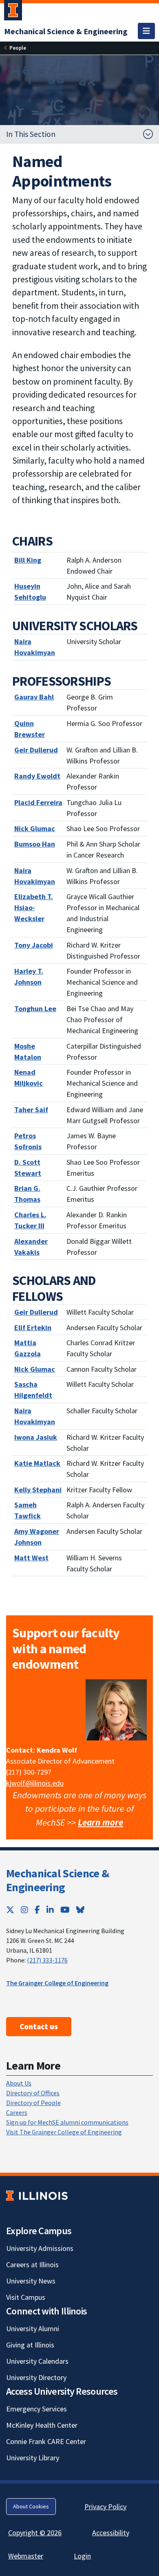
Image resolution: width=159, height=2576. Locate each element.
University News (31, 2281)
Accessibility (111, 2533)
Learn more (100, 1822)
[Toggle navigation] (146, 31)
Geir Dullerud (36, 1312)
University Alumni (33, 2329)
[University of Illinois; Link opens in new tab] (37, 2196)
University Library (33, 2458)
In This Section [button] (31, 134)
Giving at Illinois (30, 2345)
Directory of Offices (33, 2093)
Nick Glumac (35, 1369)
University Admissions (40, 2248)
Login (82, 2556)
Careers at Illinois (32, 2265)
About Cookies (31, 2506)
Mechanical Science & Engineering (57, 1880)
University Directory (36, 2377)
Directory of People (33, 2103)
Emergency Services (36, 2409)
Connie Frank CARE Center (46, 2441)
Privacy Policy (105, 2507)
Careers (17, 2112)
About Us (19, 2083)
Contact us (39, 2026)
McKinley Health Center (42, 2425)
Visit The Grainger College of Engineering (64, 2132)
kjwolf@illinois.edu (35, 1783)
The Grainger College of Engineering (57, 1983)
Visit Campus (26, 2297)
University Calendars (37, 2361)
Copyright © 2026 (35, 2533)
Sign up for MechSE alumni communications (67, 2122)
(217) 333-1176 (47, 1960)
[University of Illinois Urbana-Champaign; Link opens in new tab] (13, 12)
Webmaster (26, 2556)
